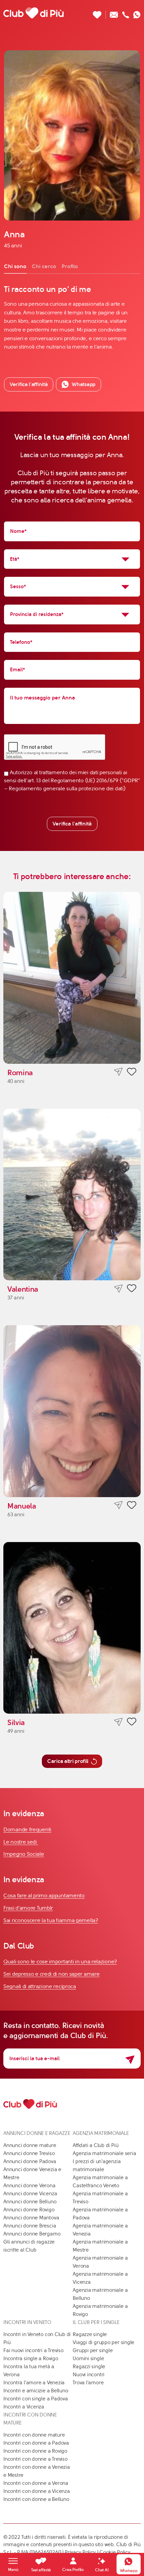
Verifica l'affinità (72, 824)
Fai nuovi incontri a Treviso (33, 2350)
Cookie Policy (115, 2552)
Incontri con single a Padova (36, 2399)
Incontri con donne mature (34, 2435)
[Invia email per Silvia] (118, 1722)
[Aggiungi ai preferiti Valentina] (132, 1289)
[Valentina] (72, 1195)
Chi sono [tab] (15, 266)
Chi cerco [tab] (44, 266)
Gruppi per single (93, 2350)
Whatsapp (84, 384)
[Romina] (72, 978)
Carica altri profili (68, 1761)
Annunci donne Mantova (31, 2218)
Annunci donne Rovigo (29, 2210)
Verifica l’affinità (29, 384)
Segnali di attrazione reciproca (40, 1986)
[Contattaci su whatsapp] (137, 13)
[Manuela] (72, 1411)
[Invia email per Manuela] (118, 1505)
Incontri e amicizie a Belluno (36, 2391)
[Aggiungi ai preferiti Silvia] (132, 1723)
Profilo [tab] (70, 266)
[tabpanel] (72, 317)
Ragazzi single (89, 2367)
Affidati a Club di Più (95, 2145)
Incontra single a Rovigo (31, 2358)
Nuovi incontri (89, 2375)
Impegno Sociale (24, 1854)
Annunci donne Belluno (30, 2202)
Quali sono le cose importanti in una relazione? (60, 1961)
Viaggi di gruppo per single (103, 2342)
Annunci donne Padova (30, 2161)
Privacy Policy (80, 2552)
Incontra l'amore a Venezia (34, 2383)
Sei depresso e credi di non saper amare (51, 1974)
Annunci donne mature (30, 2145)
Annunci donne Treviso (29, 2153)
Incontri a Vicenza (24, 2407)
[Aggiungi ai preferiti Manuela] (132, 1506)
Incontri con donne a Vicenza (37, 2491)
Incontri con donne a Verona (36, 2483)
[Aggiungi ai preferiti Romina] (132, 1073)
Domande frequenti (27, 1829)
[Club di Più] (33, 13)
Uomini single (88, 2358)
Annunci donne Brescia (30, 2226)
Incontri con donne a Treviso (35, 2459)
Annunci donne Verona (29, 2186)
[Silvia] (72, 1628)
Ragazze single (90, 2334)
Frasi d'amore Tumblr (28, 1908)
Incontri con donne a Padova (36, 2443)
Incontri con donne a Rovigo (35, 2451)
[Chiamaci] (126, 13)
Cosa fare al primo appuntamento (44, 1895)
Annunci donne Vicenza (30, 2194)
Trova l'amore (88, 2383)
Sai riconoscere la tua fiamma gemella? (51, 1920)
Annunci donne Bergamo (32, 2234)
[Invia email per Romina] (118, 1072)
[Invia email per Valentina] (118, 1289)
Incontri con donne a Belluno (36, 2499)
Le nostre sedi (21, 1842)
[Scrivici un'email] (114, 13)
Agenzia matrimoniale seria (104, 2153)
